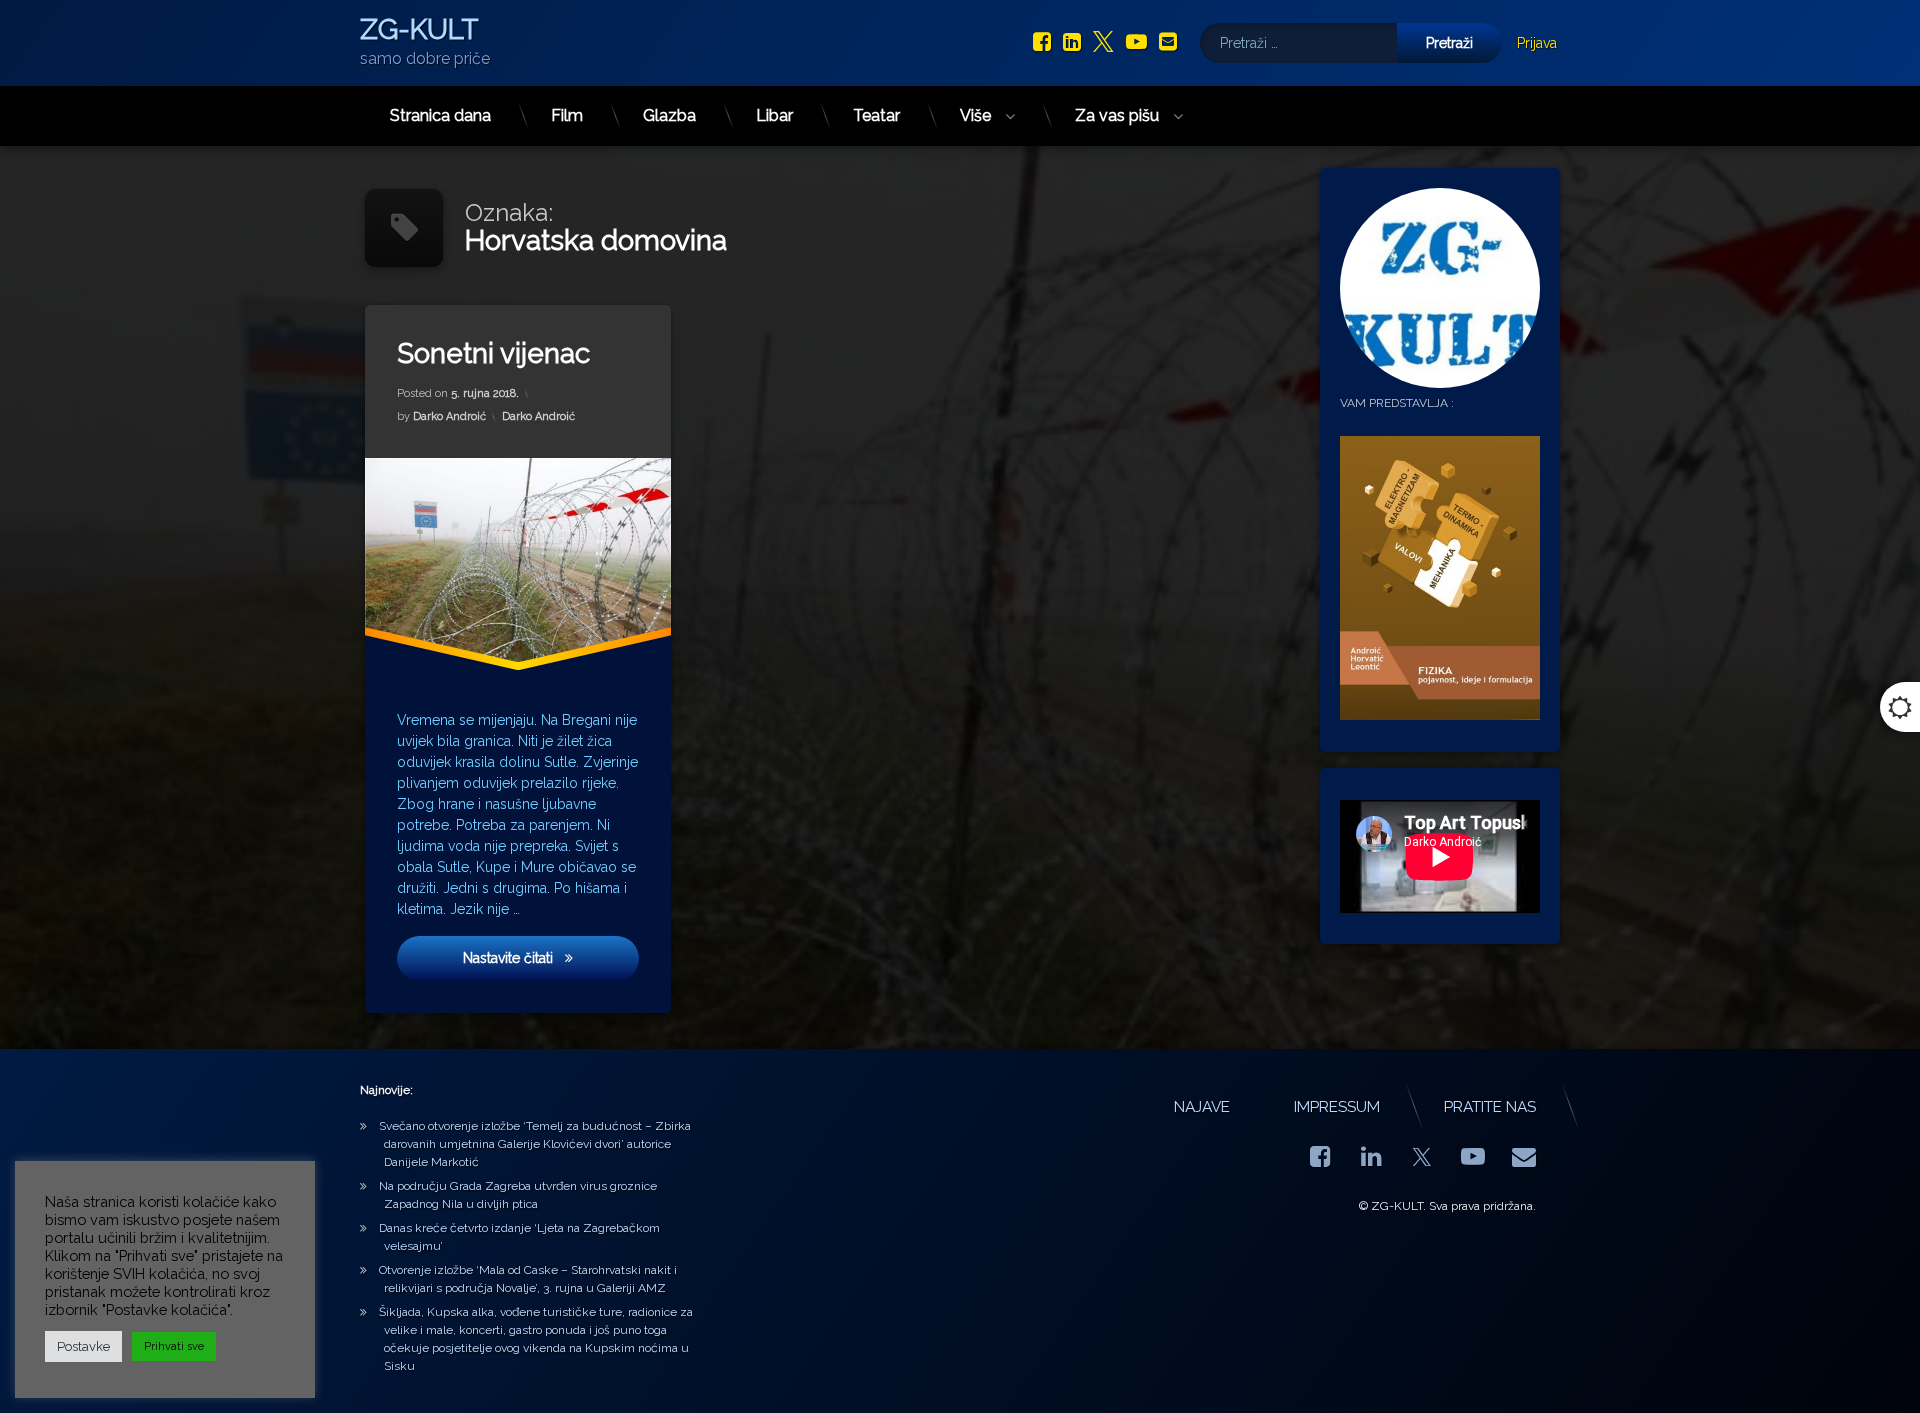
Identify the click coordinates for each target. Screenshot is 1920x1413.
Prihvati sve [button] (174, 1346)
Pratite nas (1490, 1107)
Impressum (1337, 1107)
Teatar (876, 115)
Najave (1202, 1107)
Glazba (669, 115)
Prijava (1537, 43)
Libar (774, 115)
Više (975, 115)
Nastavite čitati (551, 957)
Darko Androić (449, 416)
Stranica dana (440, 115)
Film (567, 115)
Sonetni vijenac (493, 353)
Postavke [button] (83, 1346)
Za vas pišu (1117, 115)
